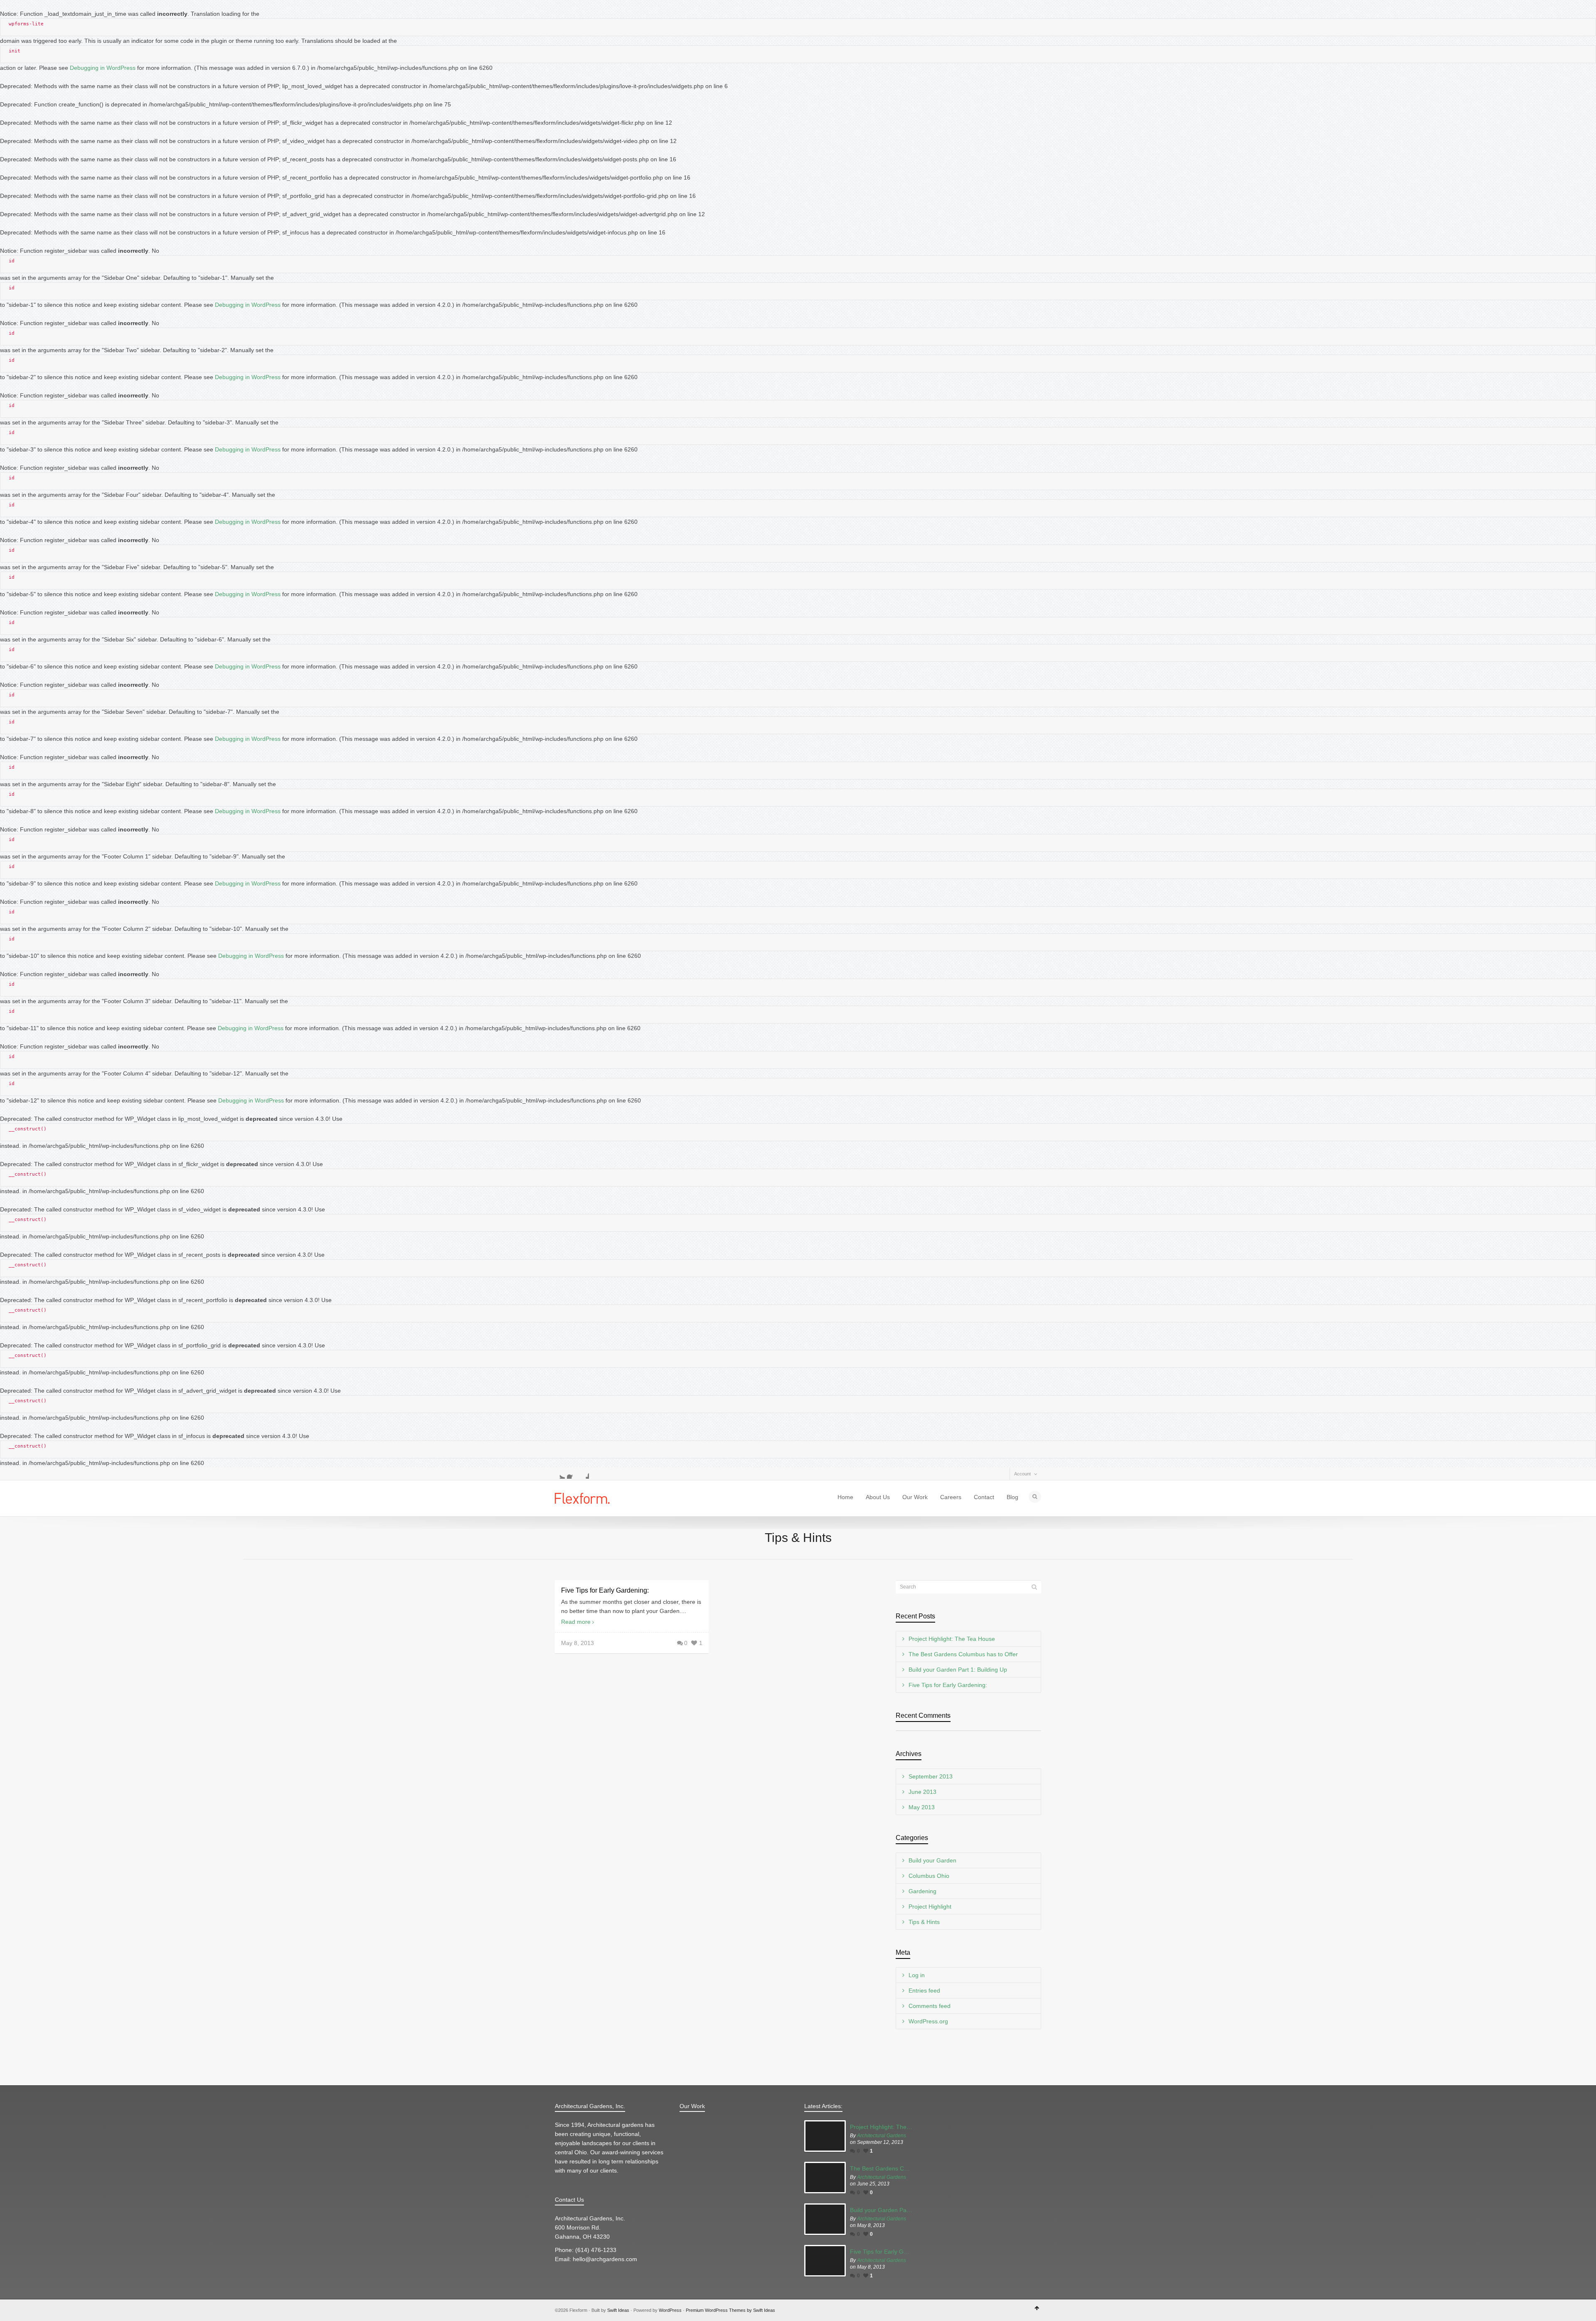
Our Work (915, 1497)
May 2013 (922, 1807)
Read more (576, 1622)
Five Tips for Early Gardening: (605, 1590)
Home (845, 1497)
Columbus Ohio (929, 1876)
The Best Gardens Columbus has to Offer (963, 1654)
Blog (1012, 1497)
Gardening (922, 1891)
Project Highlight (930, 1907)
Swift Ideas (618, 2310)
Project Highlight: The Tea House (952, 1639)
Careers (951, 1497)
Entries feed (924, 1990)
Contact (984, 1497)
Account (1022, 1474)
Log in (917, 1975)
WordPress (670, 2310)
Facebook (572, 1474)
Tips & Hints (924, 1922)
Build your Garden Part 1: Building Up (958, 1670)
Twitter (560, 1474)
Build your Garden (932, 1860)
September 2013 (931, 1776)
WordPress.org (928, 2021)
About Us (878, 1497)
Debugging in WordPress (103, 68)
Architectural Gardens (882, 2136)
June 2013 (922, 1792)
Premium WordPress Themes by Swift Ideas (730, 2310)
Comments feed (930, 2006)
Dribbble (584, 1474)
